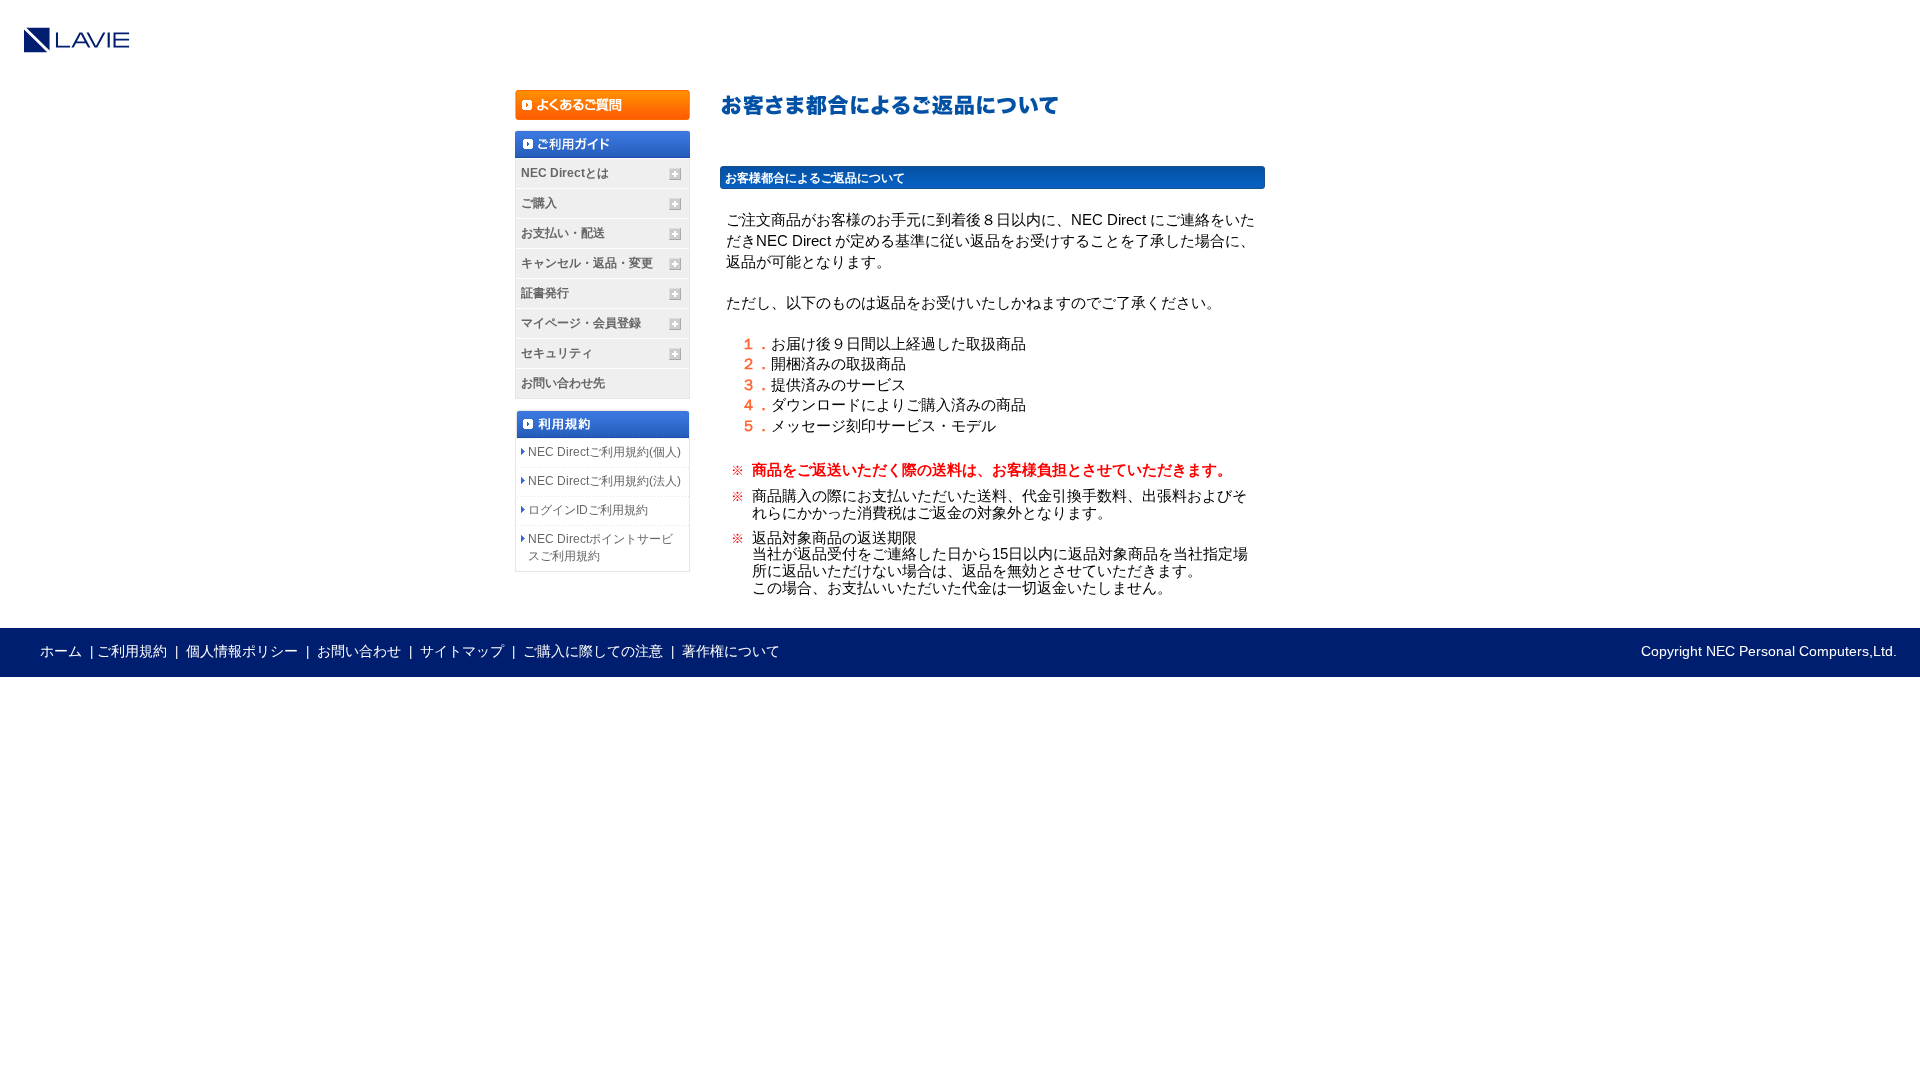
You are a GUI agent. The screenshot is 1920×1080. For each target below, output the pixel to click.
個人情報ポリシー (242, 651)
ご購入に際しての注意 (593, 651)
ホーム (61, 651)
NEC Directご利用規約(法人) (604, 481)
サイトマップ (462, 651)
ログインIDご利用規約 (588, 510)
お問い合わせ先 (563, 383)
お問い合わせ (359, 651)
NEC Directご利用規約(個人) (604, 452)
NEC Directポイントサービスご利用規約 (600, 547)
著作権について (731, 651)
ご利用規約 (132, 651)
